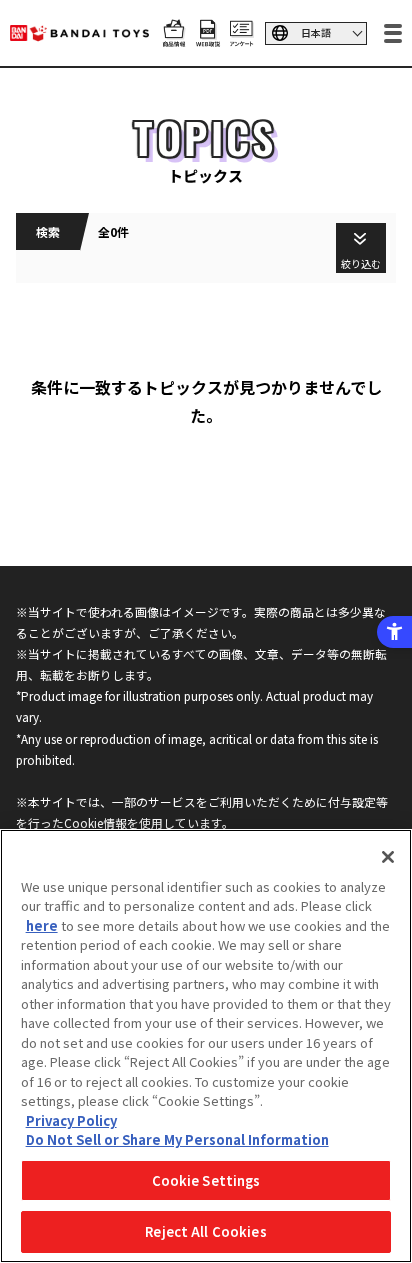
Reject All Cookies (205, 1231)
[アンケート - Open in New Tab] (241, 35)
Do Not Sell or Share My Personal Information (177, 1139)
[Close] (388, 857)
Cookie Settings (206, 1180)
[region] (206, 1046)
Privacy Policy (71, 1120)
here (42, 925)
